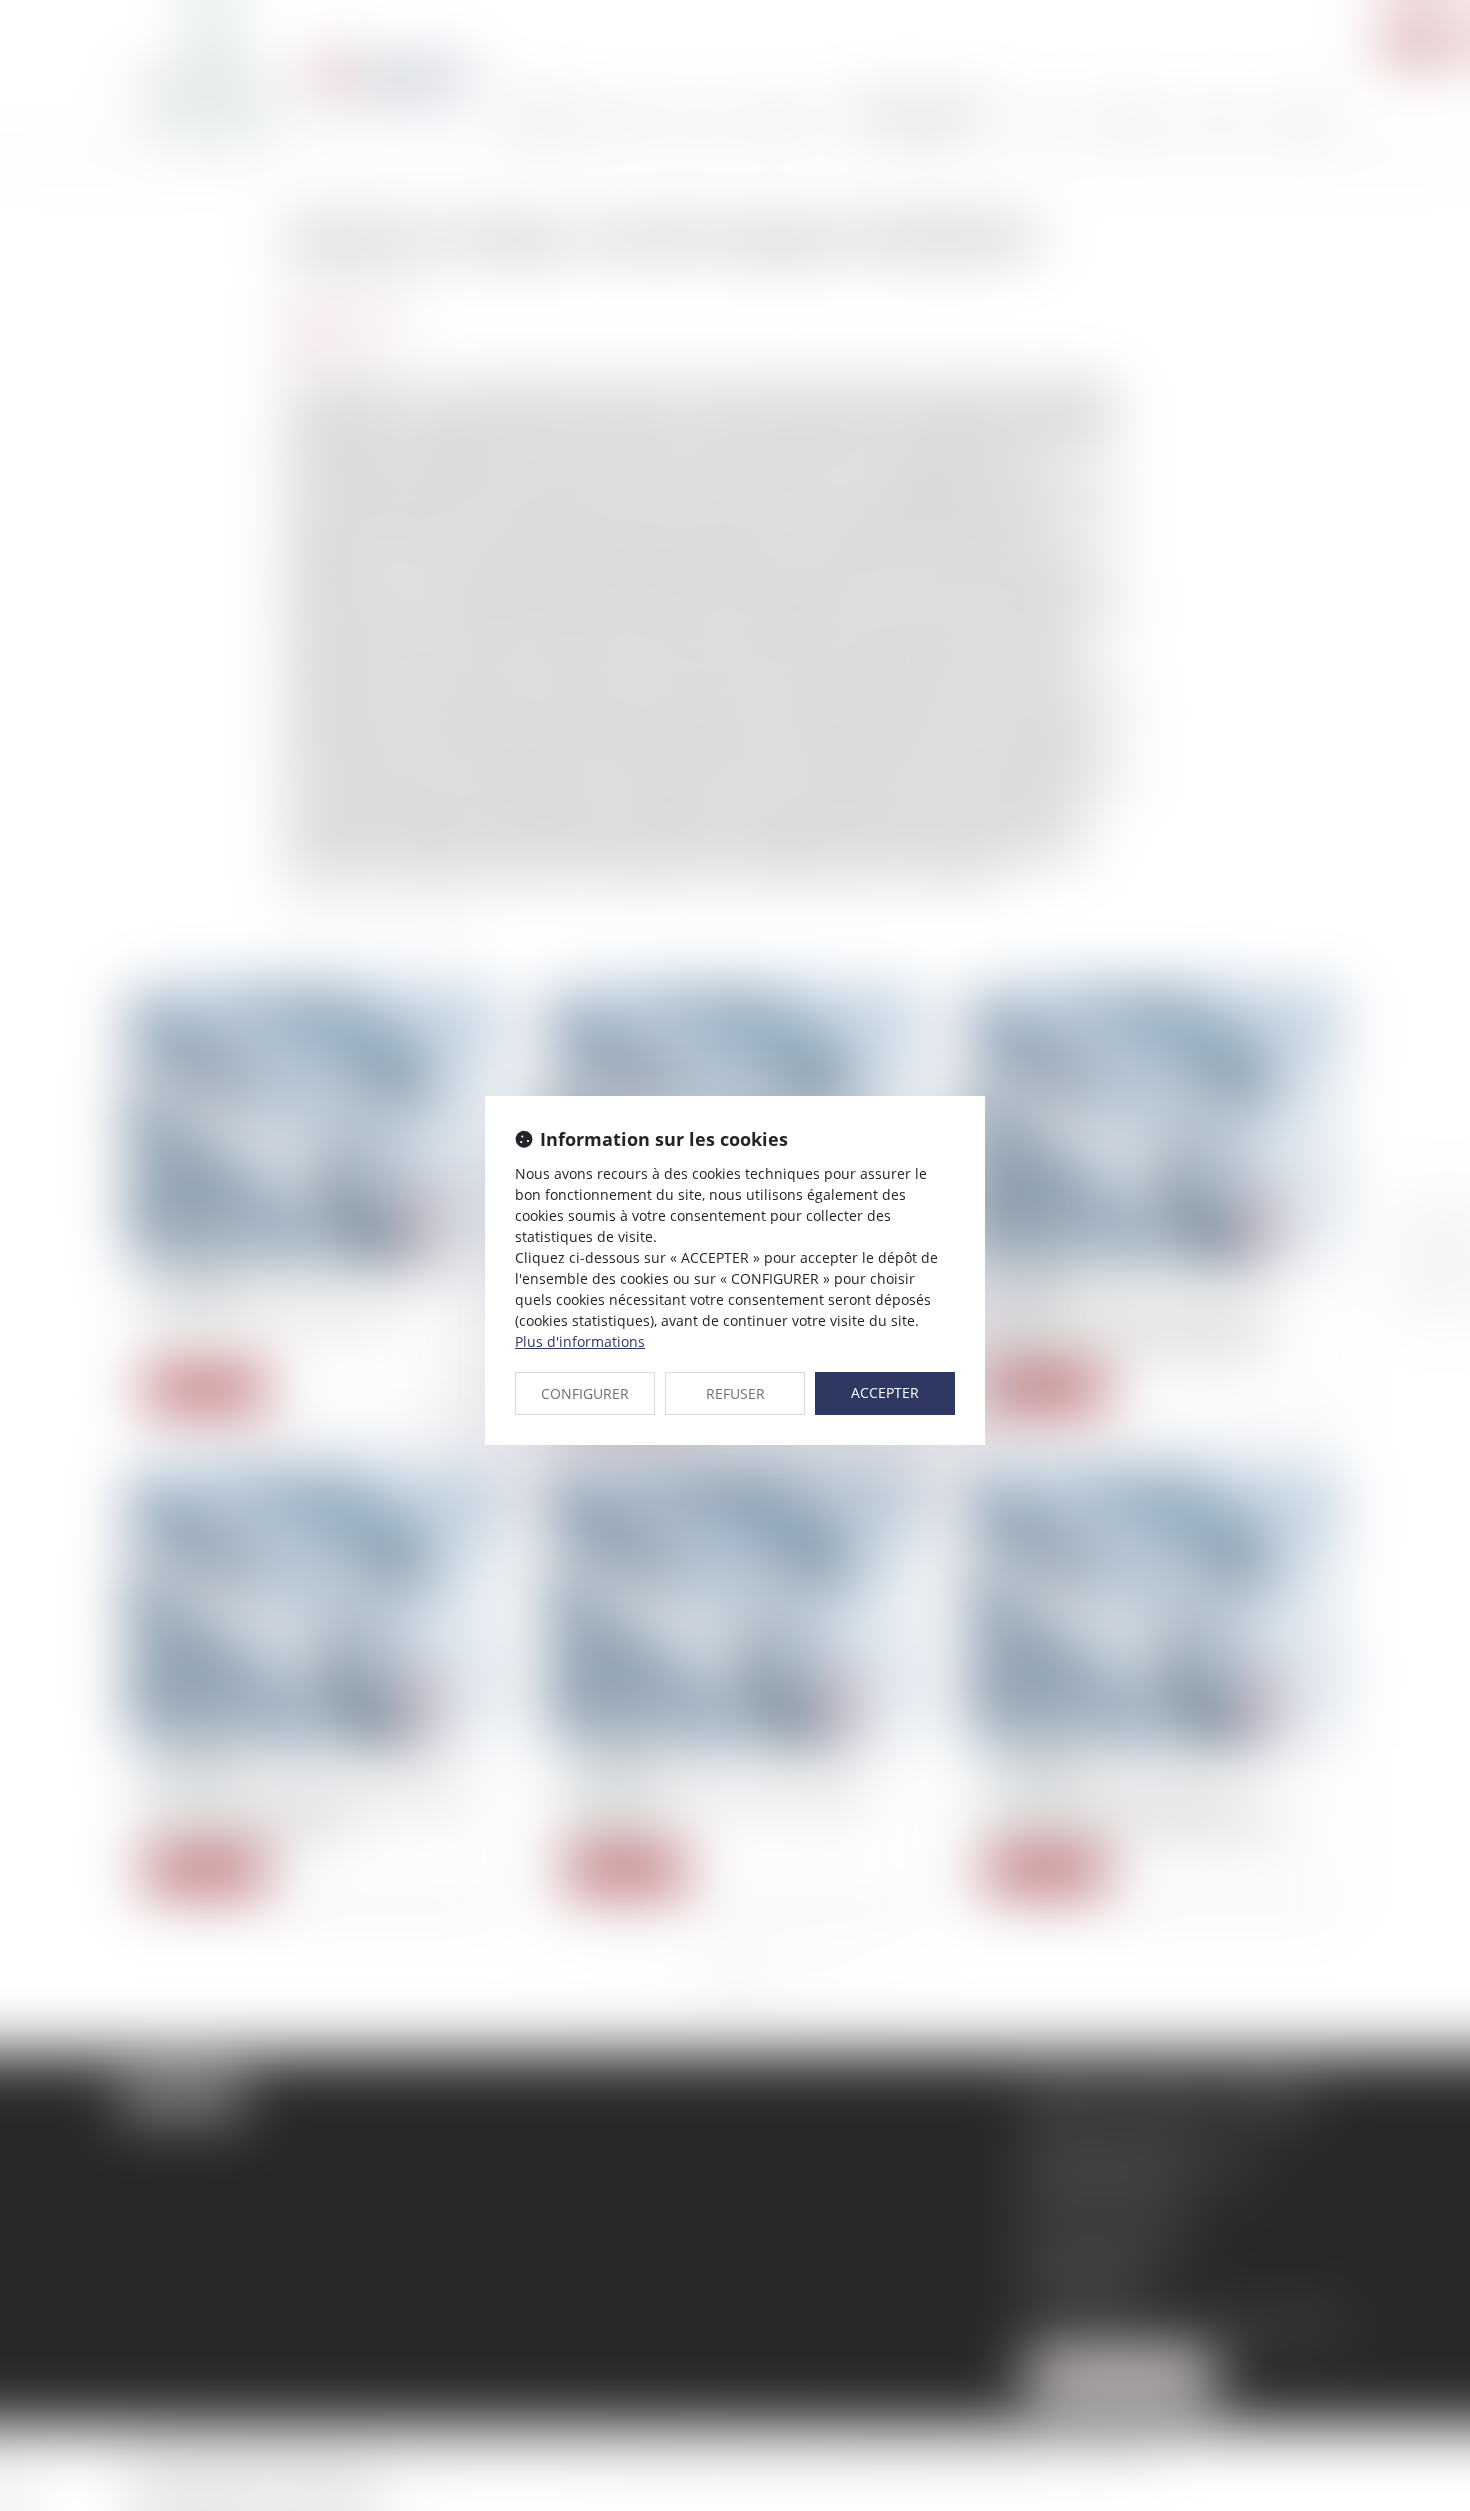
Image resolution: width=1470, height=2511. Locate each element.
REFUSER (735, 1393)
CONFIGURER (585, 1393)
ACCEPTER (885, 1392)
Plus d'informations (580, 1341)
